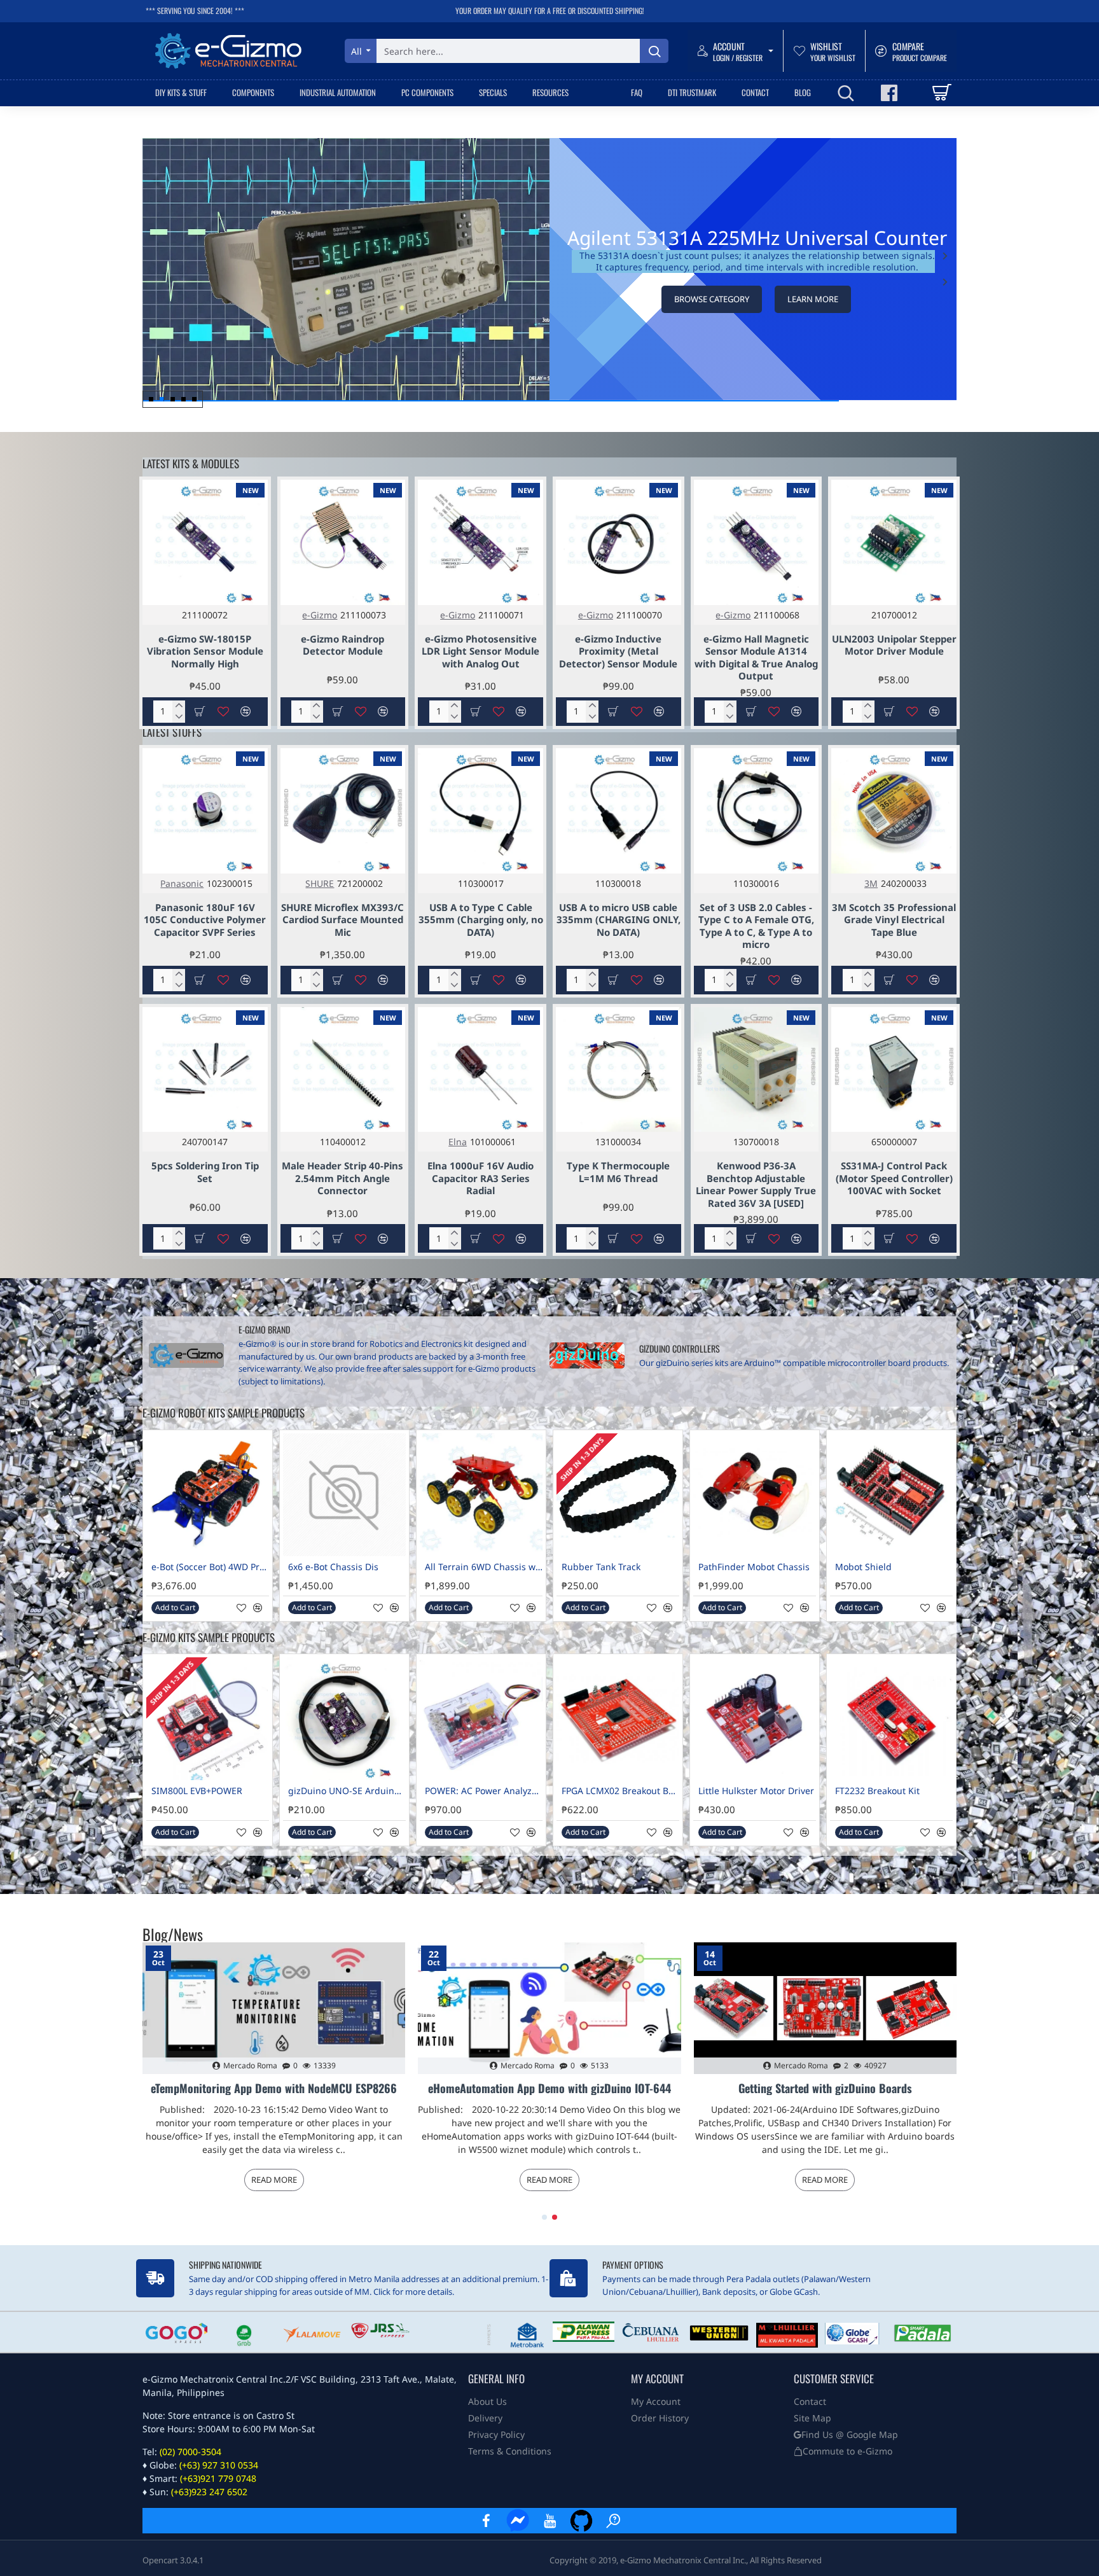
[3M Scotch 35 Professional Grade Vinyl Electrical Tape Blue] (894, 811)
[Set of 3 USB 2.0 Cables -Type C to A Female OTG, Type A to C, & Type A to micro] (757, 811)
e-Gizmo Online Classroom (274, 2089)
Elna (458, 1142)
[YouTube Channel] (549, 2521)
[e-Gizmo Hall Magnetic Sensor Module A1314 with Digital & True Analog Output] (757, 542)
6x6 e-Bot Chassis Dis (333, 1567)
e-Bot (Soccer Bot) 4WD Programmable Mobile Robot (210, 1567)
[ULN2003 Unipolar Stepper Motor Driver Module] (894, 542)
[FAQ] (613, 2521)
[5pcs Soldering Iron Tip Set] (205, 1070)
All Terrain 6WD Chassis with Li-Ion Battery (484, 1567)
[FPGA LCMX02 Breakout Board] (618, 1719)
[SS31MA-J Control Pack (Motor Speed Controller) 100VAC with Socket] (894, 1070)
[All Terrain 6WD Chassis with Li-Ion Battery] (481, 1495)
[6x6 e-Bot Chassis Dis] (344, 1495)
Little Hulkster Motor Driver (756, 1791)
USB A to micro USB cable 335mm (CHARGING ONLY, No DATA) (619, 920)
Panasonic (182, 883)
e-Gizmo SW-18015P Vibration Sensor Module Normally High (205, 651)
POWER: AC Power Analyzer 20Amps (484, 1791)
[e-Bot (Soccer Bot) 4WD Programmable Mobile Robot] (208, 1495)
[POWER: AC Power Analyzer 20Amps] (481, 1719)
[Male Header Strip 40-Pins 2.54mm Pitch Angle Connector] (343, 1070)
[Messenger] (518, 2521)
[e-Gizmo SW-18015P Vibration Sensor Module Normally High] (205, 542)
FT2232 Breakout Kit (877, 1791)
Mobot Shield (863, 1567)
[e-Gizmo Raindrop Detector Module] (343, 542)
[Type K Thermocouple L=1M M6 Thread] (619, 1070)
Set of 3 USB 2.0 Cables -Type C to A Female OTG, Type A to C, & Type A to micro (756, 926)
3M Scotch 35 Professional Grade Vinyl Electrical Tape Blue (894, 920)
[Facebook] (486, 2521)
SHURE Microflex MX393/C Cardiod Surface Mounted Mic (342, 920)
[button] (945, 282)
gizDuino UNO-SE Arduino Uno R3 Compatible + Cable (347, 1791)
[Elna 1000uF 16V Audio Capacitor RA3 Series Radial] (480, 1070)
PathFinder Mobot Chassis (754, 1567)
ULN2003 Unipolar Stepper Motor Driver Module (894, 645)
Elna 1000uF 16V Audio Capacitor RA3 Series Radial (480, 1178)
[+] (179, 706)
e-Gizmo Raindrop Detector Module (342, 645)
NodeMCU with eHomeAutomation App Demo (825, 2089)
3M (871, 883)
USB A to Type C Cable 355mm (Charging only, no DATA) (481, 920)
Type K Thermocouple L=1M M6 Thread (618, 1172)
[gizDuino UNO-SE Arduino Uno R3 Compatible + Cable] (344, 1719)
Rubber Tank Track (601, 1567)
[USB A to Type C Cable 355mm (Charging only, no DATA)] (480, 811)
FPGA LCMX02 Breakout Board (620, 1791)
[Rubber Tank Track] (618, 1495)
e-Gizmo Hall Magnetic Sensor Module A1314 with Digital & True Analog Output (756, 658)
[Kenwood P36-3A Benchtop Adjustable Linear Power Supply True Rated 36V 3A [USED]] (757, 1070)
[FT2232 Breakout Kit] (891, 1719)
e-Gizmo (320, 615)
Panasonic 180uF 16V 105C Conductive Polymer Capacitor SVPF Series (205, 920)
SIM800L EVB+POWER (197, 1791)
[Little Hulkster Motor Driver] (755, 1719)
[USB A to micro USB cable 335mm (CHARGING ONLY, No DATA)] (619, 811)
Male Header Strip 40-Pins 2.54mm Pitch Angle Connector (342, 1178)
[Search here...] (654, 51)
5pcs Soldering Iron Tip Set (205, 1172)
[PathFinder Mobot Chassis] (755, 1495)
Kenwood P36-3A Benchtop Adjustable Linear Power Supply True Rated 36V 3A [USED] (756, 1185)
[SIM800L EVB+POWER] (208, 1719)
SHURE (320, 883)
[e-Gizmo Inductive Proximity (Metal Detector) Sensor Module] (619, 542)
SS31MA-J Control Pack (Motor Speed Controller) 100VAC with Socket (894, 1178)
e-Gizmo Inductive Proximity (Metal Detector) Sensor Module (618, 651)
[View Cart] (941, 93)
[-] (179, 717)
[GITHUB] (581, 2521)
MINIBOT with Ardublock (549, 2089)
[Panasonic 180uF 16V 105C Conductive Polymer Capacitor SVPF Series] (205, 811)
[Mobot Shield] (891, 1495)
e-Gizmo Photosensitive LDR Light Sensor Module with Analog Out (480, 651)
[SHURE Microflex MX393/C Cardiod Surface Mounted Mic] (343, 811)
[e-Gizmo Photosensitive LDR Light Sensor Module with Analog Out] (480, 542)
